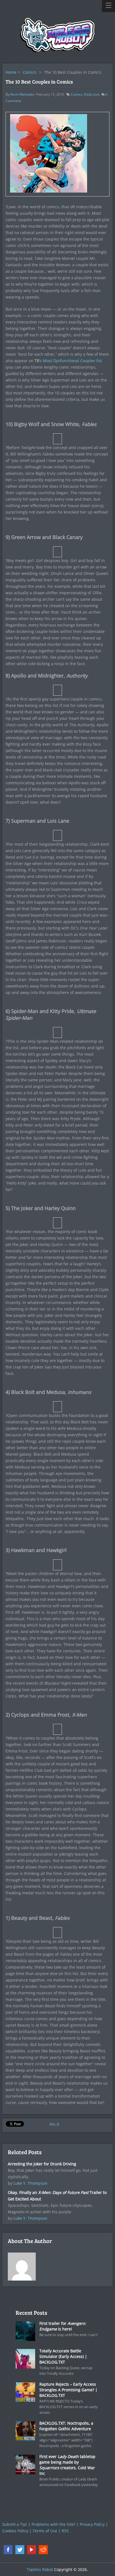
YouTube (32, 2550)
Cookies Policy (15, 2531)
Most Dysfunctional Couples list (72, 361)
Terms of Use (45, 2531)
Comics (30, 72)
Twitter (20, 2550)
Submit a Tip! (15, 2524)
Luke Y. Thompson (30, 2183)
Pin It (54, 2124)
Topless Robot (40, 2569)
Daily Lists (92, 94)
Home (11, 72)
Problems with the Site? (53, 2524)
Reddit (43, 2550)
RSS (65, 2531)
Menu (108, 6)
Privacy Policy (92, 2524)
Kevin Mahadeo (22, 94)
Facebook (8, 2550)
